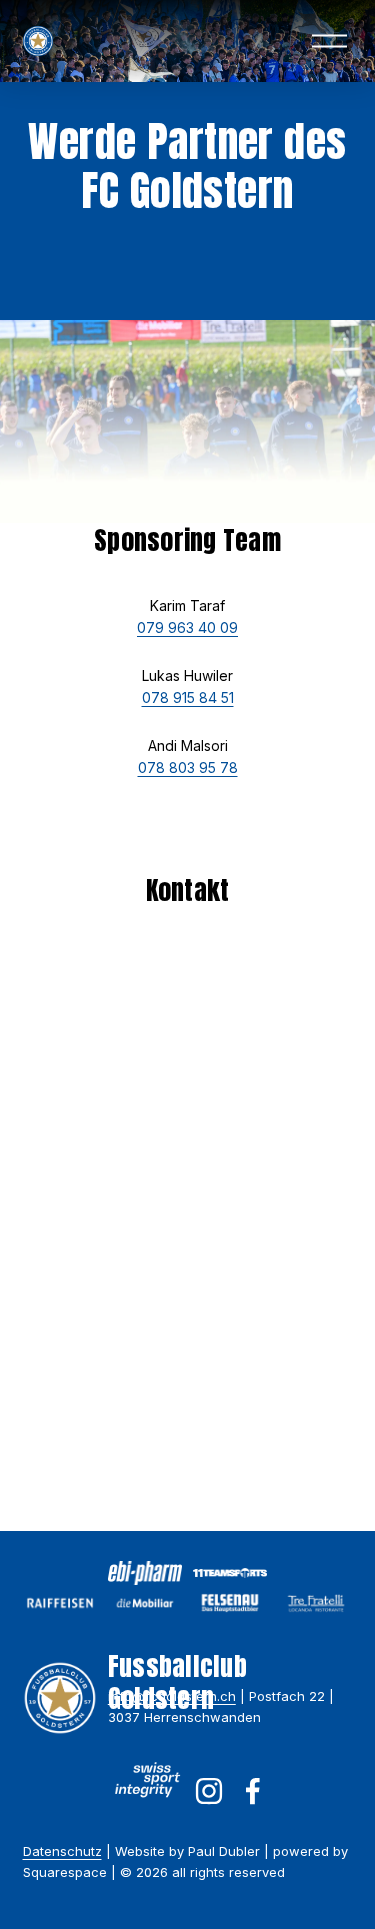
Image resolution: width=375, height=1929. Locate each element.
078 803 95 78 (188, 767)
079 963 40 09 (187, 627)
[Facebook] (253, 1791)
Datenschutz (62, 1851)
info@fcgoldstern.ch (172, 1696)
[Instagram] (209, 1791)
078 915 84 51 (188, 697)
